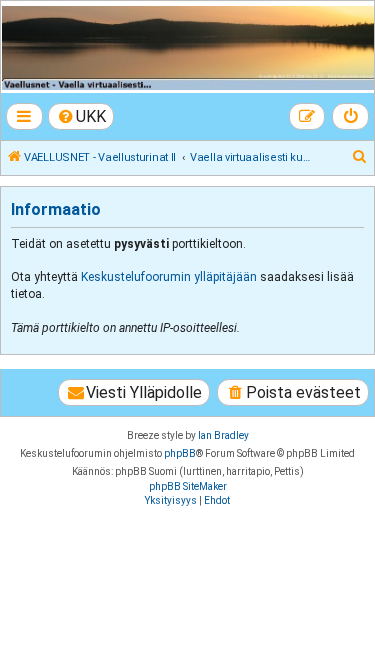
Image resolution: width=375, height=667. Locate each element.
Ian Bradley (223, 435)
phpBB (180, 453)
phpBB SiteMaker (188, 486)
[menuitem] (81, 116)
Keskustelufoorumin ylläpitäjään (169, 277)
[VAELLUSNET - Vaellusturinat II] (186, 48)
